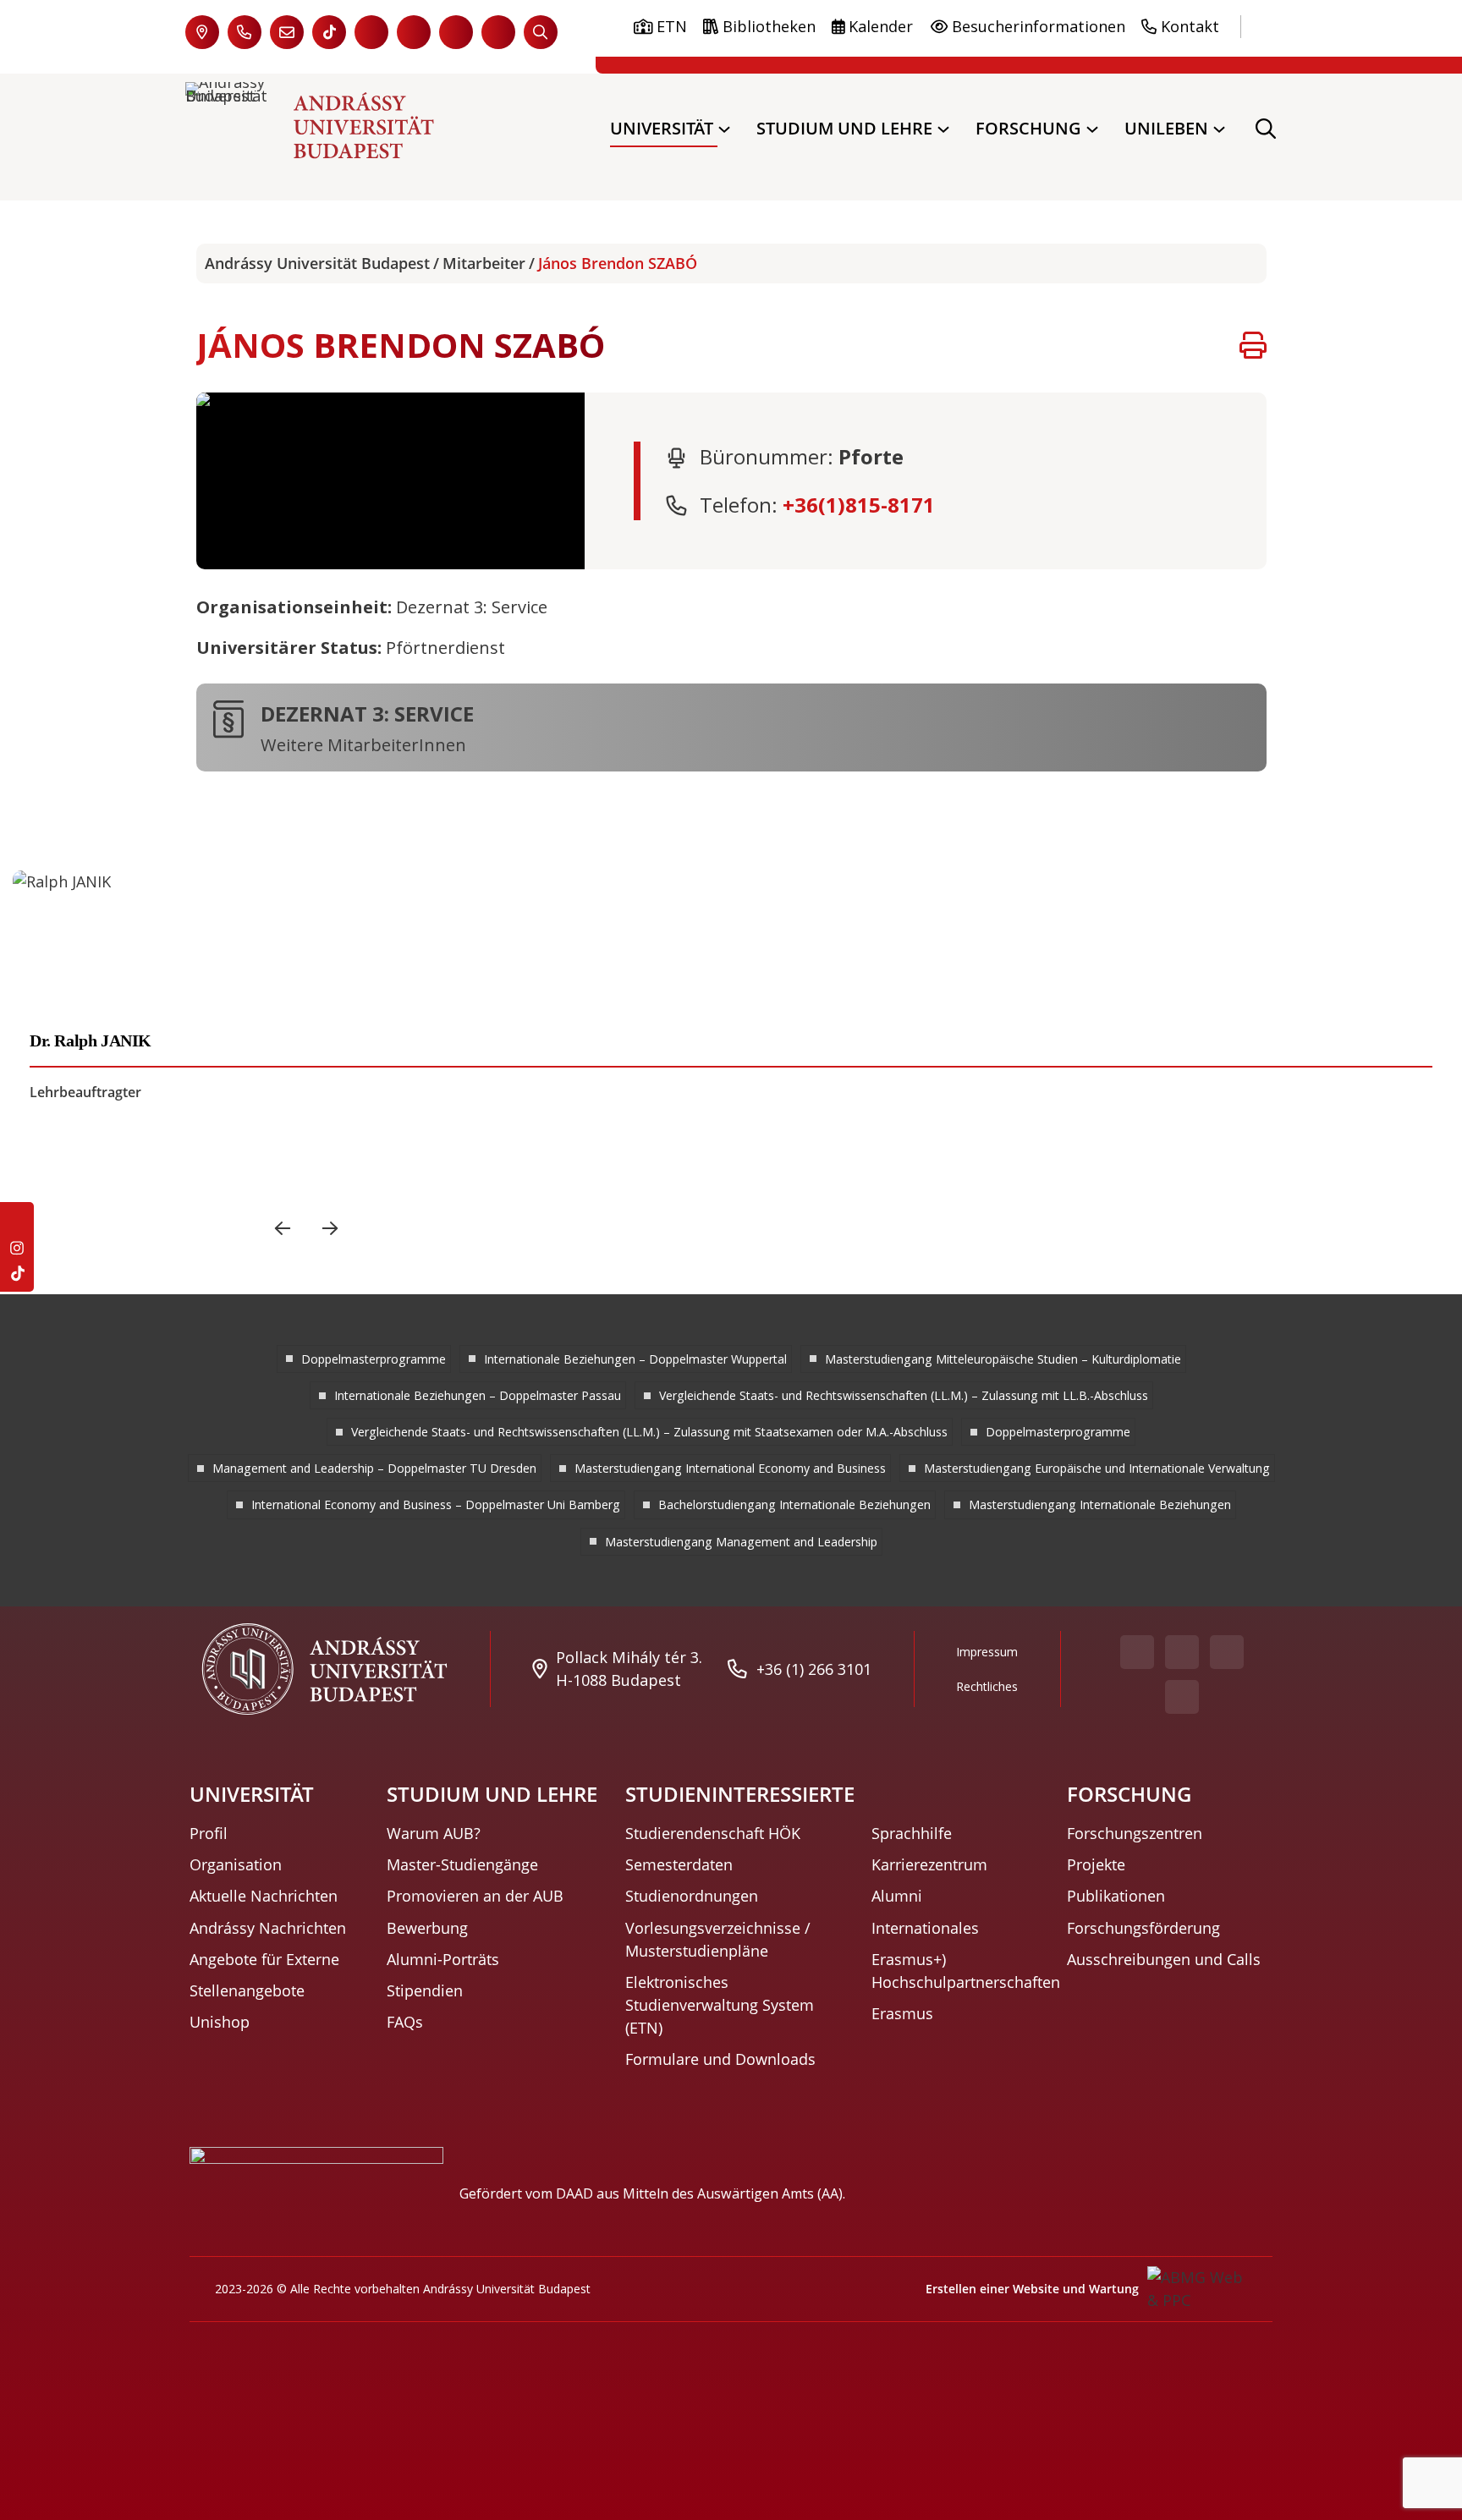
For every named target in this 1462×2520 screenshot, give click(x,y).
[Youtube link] (414, 32)
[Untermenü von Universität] (724, 129)
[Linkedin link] (498, 32)
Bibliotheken (769, 26)
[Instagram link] (456, 32)
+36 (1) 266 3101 (814, 1669)
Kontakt (1190, 26)
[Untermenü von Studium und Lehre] (943, 129)
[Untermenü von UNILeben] (1219, 129)
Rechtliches (987, 1686)
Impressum (987, 1652)
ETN (672, 26)
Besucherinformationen (1039, 26)
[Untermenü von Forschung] (1092, 129)
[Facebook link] (371, 32)
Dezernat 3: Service (367, 712)
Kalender (881, 26)
